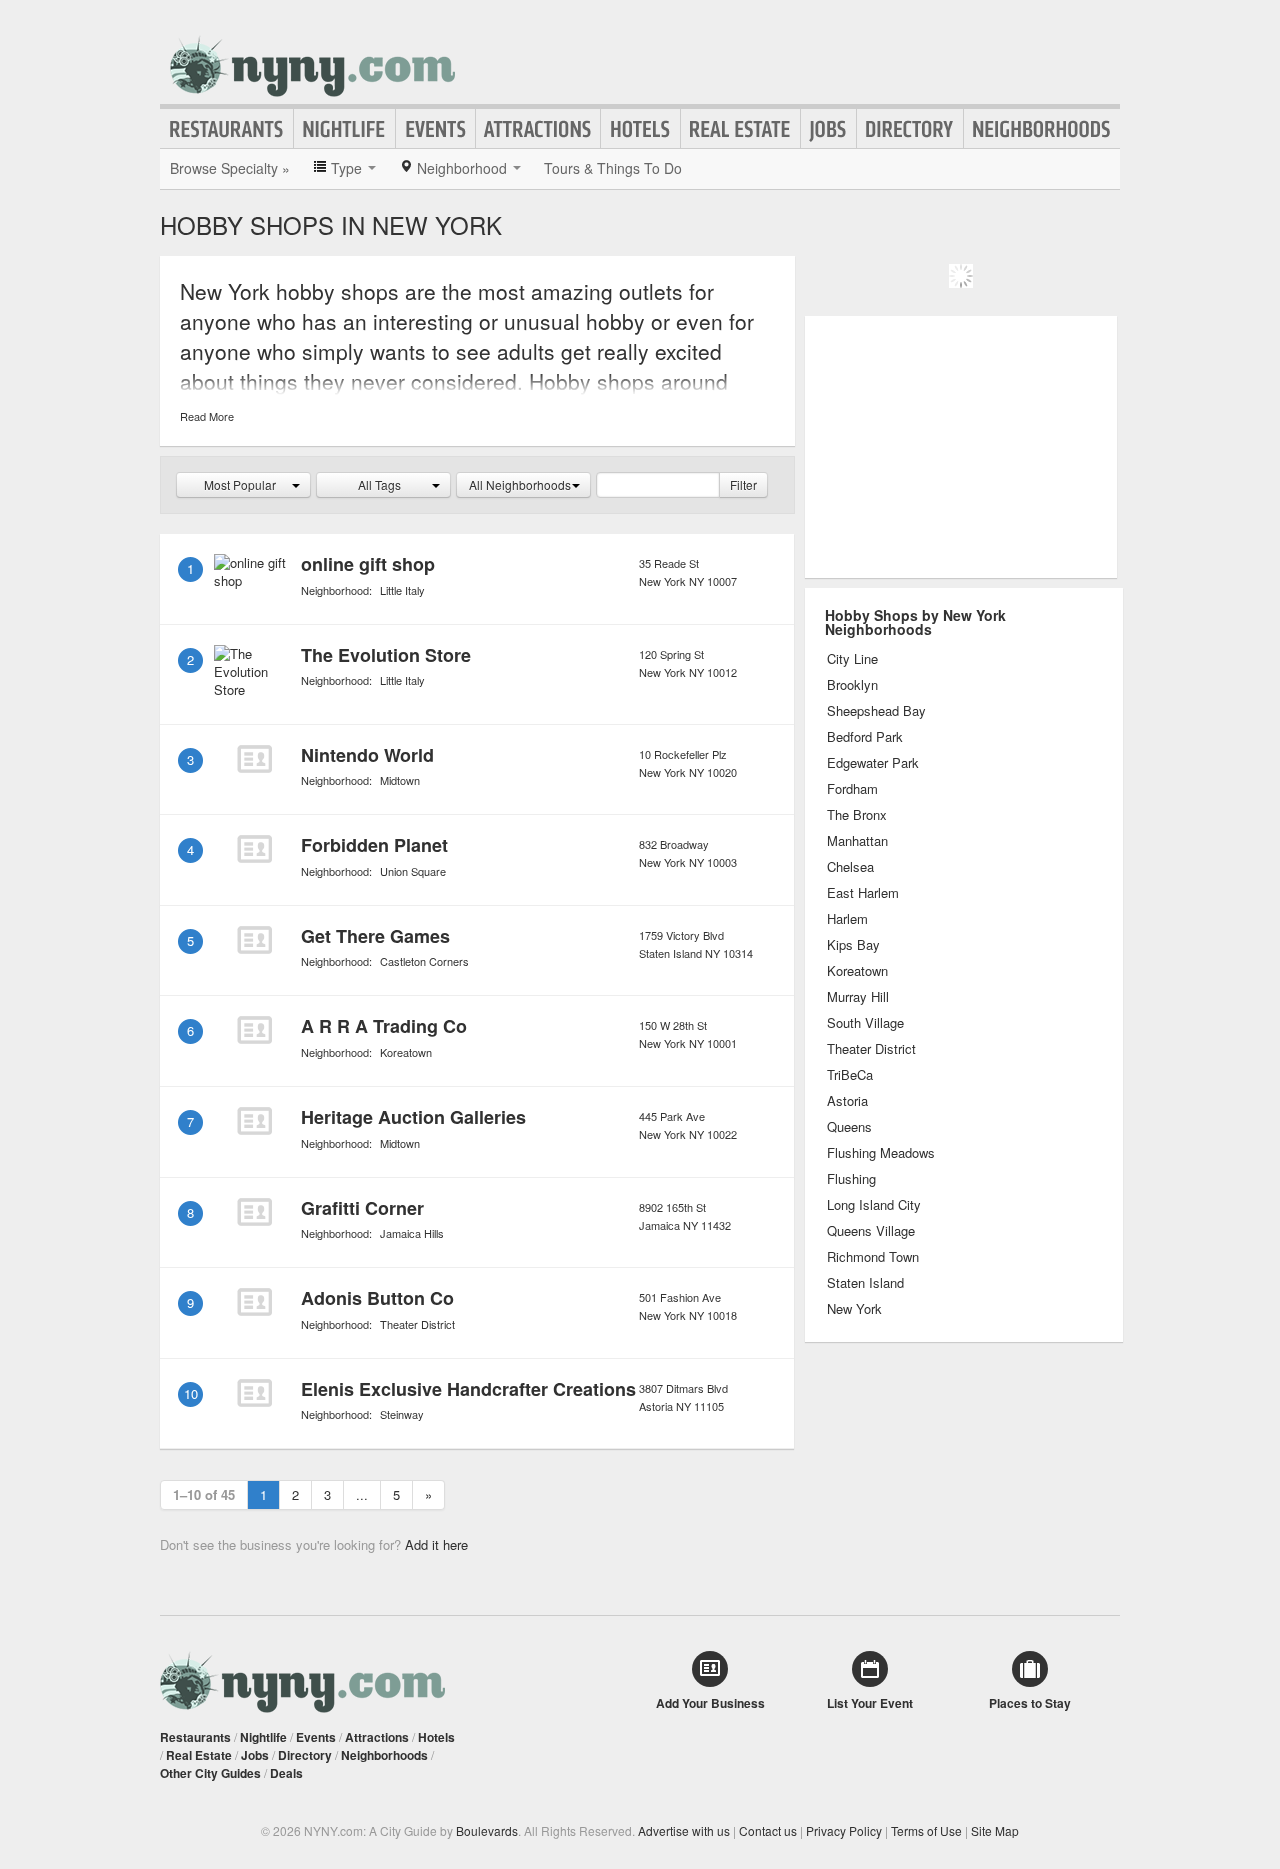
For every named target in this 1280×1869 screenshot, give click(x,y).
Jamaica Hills (412, 1233)
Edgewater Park (873, 763)
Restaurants (227, 129)
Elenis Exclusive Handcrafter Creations (468, 1389)
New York (854, 1309)
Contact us (768, 1830)
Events (435, 129)
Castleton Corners (424, 961)
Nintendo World (367, 755)
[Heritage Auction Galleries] (254, 1121)
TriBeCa (850, 1075)
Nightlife (344, 129)
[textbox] (658, 485)
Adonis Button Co (377, 1298)
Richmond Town (873, 1257)
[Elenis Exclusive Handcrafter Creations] (254, 1393)
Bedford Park (865, 737)
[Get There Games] (254, 940)
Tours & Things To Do (613, 168)
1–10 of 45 (204, 1494)
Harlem (847, 919)
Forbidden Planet (374, 845)
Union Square (413, 871)
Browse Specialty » (230, 168)
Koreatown (406, 1052)
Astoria (847, 1101)
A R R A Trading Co (384, 1026)
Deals (286, 1773)
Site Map (995, 1830)
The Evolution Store (386, 655)
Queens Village (871, 1231)
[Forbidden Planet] (254, 849)
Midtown (400, 780)
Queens (849, 1127)
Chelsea (850, 867)
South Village (865, 1023)
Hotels (640, 129)
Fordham (852, 789)
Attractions (538, 129)
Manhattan (857, 841)
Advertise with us (684, 1830)
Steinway (402, 1414)
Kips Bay (853, 945)
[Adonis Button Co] (254, 1302)
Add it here (436, 1544)
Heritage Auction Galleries (413, 1117)
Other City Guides (210, 1773)
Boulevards (487, 1830)
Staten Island (865, 1283)
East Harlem (863, 893)
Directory (910, 129)
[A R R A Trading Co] (254, 1030)
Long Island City (874, 1205)
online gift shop (368, 564)
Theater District (417, 1324)
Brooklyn (852, 685)
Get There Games (375, 936)
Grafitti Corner (362, 1208)
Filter (743, 484)
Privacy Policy (844, 1830)
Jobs (828, 129)
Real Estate (740, 129)
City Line (852, 659)
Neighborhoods (1042, 129)
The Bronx (857, 815)
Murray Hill (858, 997)
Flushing (851, 1179)
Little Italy (402, 590)
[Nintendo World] (254, 759)
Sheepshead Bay (876, 711)
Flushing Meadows (881, 1153)
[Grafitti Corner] (254, 1212)
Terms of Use (926, 1830)
